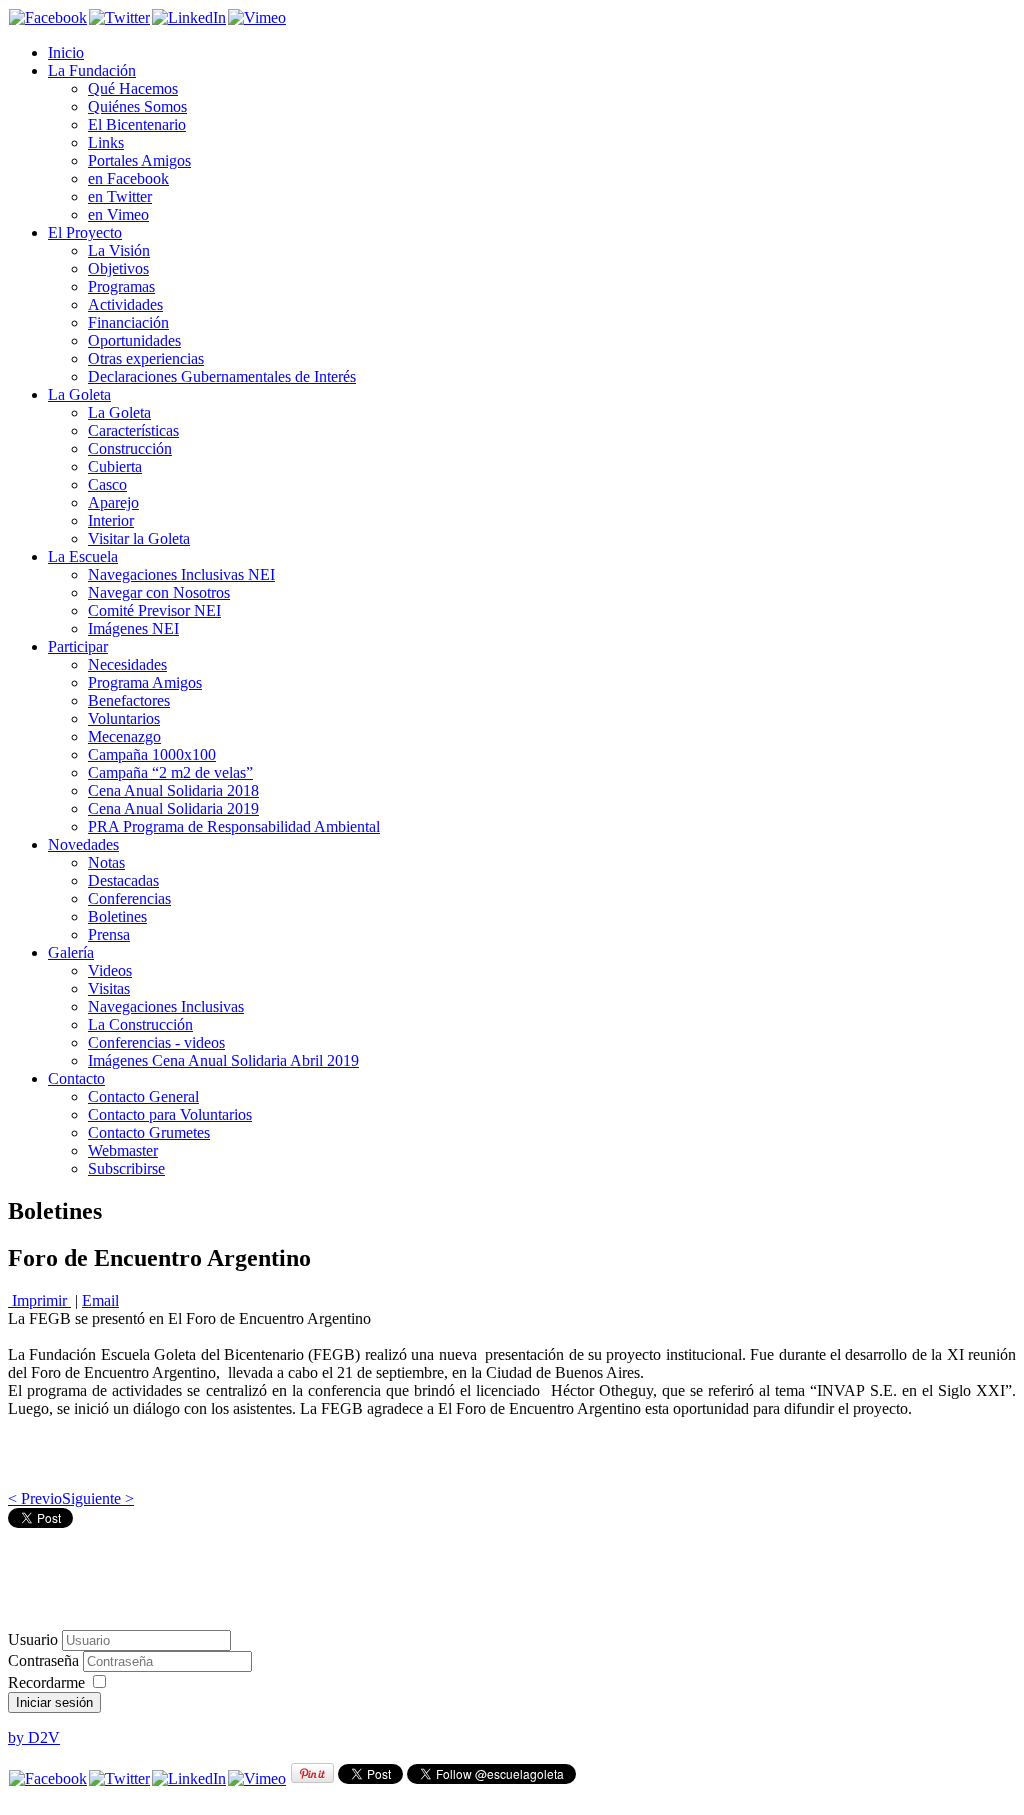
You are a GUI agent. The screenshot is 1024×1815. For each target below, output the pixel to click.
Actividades (125, 304)
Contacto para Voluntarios (170, 1114)
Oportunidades (134, 340)
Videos (110, 970)
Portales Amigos (139, 160)
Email (100, 1300)
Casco (107, 484)
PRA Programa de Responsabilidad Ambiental (234, 826)
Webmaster (123, 1150)
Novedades (83, 844)
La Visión (119, 250)
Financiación (128, 322)
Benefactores (129, 700)
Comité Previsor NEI (154, 610)
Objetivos (118, 268)
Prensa (109, 934)
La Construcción (140, 1024)
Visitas (109, 988)
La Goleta (79, 394)
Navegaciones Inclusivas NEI (181, 574)
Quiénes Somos (137, 106)
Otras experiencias (146, 358)
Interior (111, 520)
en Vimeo (118, 214)
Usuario (33, 1639)
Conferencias (129, 898)
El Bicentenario (137, 124)
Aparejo (113, 502)
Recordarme (46, 1682)
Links (106, 142)
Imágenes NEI (133, 628)
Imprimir (39, 1300)
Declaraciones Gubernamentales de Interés (222, 376)
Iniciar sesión (54, 1702)
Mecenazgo (124, 736)
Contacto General (143, 1096)
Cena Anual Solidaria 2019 (173, 808)
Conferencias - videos (156, 1042)
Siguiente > (98, 1498)
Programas (121, 286)
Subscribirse (126, 1168)
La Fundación (92, 70)
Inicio (66, 52)
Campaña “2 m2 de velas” (170, 772)
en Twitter (120, 196)
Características (133, 430)
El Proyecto (85, 232)
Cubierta (115, 466)
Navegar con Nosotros (159, 592)
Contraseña (45, 1660)
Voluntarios (124, 718)
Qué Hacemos (133, 88)
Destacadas (123, 880)
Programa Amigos (145, 682)
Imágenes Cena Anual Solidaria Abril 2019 (223, 1060)
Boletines (117, 916)
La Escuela (83, 556)
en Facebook (128, 178)
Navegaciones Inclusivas (166, 1006)
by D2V (34, 1737)
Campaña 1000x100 (152, 754)
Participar (78, 646)
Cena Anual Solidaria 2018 (173, 790)
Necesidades (127, 664)
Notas (106, 862)
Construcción (130, 448)
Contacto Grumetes (149, 1132)
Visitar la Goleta (139, 538)
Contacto (76, 1078)
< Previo (35, 1498)
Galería (71, 952)
